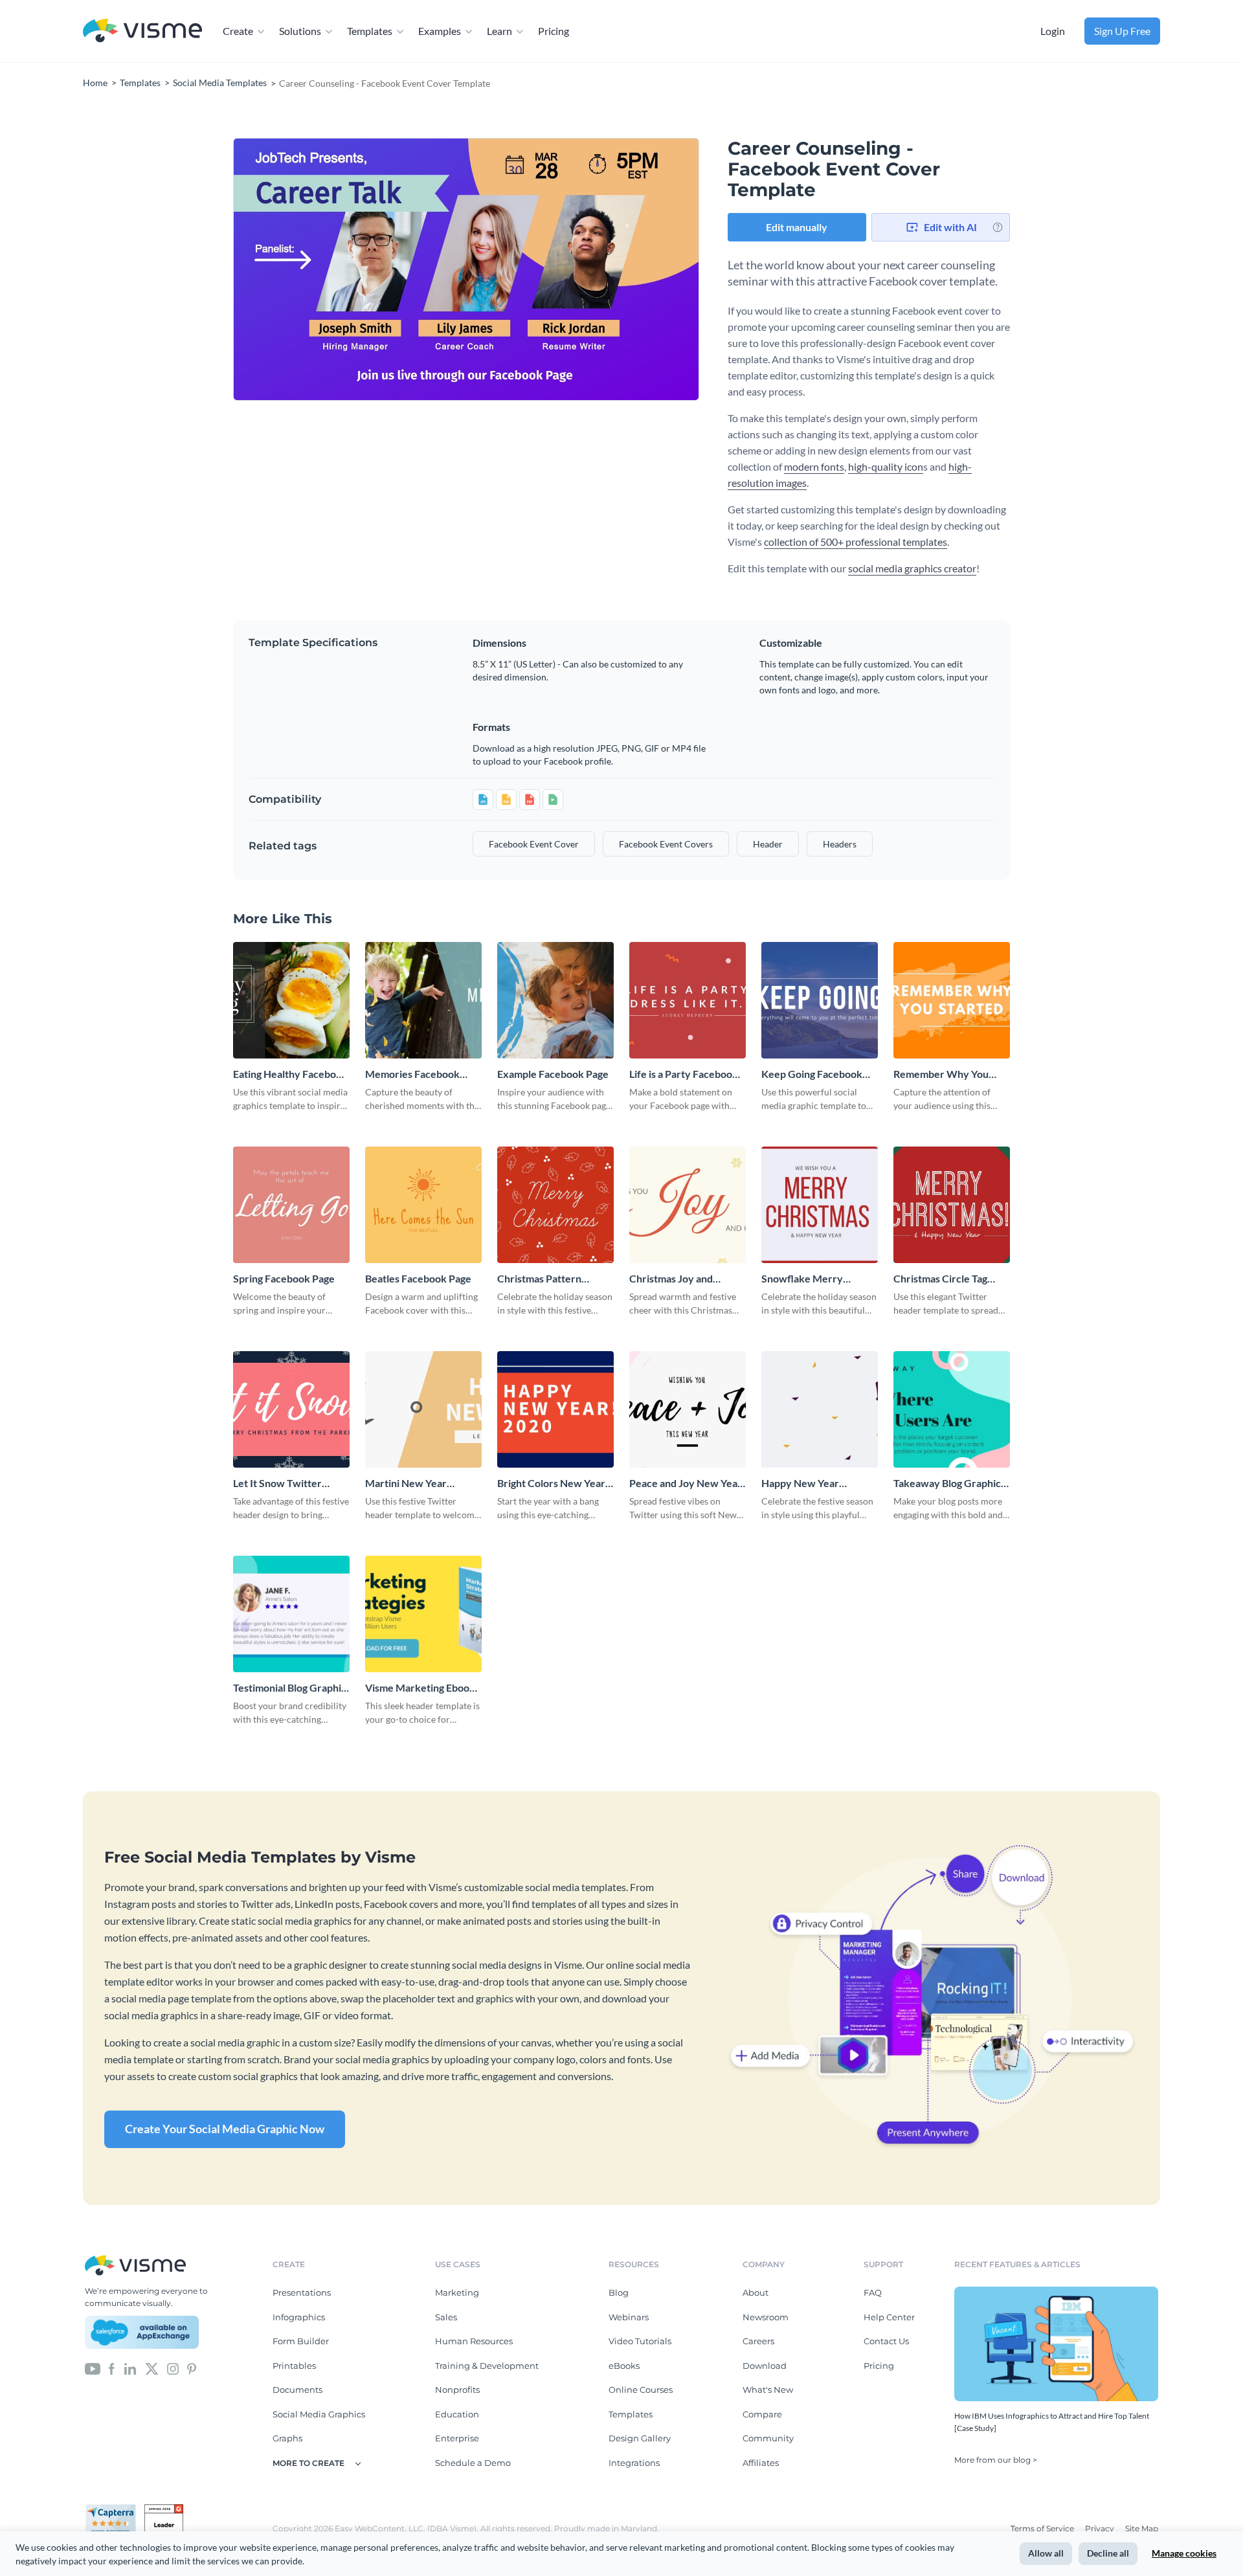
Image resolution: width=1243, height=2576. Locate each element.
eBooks (624, 2366)
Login (1053, 31)
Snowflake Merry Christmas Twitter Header (803, 1279)
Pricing (554, 31)
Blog (619, 2292)
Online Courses (641, 2390)
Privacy (1101, 2528)
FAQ (873, 2292)
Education (457, 2414)
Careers (758, 2341)
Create (238, 31)
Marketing (457, 2292)
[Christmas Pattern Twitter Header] (555, 1205)
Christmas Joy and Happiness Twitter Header (672, 1279)
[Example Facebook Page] (555, 1000)
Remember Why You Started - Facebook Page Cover (950, 1074)
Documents (297, 2390)
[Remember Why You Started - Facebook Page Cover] (952, 1000)
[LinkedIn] (130, 2368)
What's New (768, 2390)
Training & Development (487, 2366)
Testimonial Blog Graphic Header (290, 1688)
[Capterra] (115, 2509)
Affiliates (761, 2463)
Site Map (1142, 2528)
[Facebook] (112, 2368)
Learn (499, 31)
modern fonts (814, 466)
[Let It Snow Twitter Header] (291, 1409)
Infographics (299, 2317)
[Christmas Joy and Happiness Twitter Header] (688, 1205)
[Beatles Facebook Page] (423, 1205)
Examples (440, 31)
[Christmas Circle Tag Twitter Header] (952, 1205)
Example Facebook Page (553, 1074)
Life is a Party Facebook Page (684, 1074)
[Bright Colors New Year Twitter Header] (555, 1409)
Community (768, 2438)
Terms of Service (1043, 2528)
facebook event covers (666, 844)
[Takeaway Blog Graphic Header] (952, 1409)
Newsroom (766, 2317)
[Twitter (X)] (152, 2368)
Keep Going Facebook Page (812, 1074)
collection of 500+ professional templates (856, 542)
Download (765, 2366)
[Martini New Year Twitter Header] (423, 1409)
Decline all (1108, 2553)
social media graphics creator (912, 568)
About (756, 2292)
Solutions (300, 31)
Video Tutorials (640, 2341)
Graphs (287, 2438)
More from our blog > (996, 2460)
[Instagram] (173, 2368)
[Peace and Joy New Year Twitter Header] (688, 1409)
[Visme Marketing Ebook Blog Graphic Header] (423, 1614)
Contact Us (886, 2341)
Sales (446, 2317)
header (768, 844)
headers (840, 844)
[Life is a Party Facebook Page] (688, 1000)
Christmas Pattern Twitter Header (539, 1279)
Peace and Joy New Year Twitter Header (686, 1484)
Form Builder (301, 2341)
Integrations (634, 2463)
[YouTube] (93, 2368)
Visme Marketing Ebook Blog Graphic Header (420, 1688)
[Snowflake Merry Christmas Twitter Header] (820, 1205)
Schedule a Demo (473, 2463)
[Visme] (142, 31)
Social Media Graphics (319, 2414)
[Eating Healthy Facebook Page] (291, 1000)
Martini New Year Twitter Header (406, 1484)
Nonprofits (457, 2390)
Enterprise (457, 2438)
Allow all (1046, 2553)
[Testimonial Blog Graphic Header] (291, 1614)
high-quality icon (886, 466)
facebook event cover (534, 844)
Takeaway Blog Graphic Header (947, 1484)
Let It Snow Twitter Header (277, 1484)
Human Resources (474, 2341)
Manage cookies (1184, 2553)
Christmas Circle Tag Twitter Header (940, 1279)
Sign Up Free (1122, 31)
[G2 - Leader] (164, 2509)
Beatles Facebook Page (418, 1278)
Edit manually (797, 227)
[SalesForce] (142, 2333)
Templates (370, 31)
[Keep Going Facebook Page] (820, 1000)
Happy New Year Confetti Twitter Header (818, 1484)
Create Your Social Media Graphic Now (225, 2129)
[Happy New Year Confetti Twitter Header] (820, 1409)
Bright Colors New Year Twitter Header (551, 1484)
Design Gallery (640, 2438)
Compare (762, 2414)
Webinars (629, 2317)
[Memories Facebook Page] (423, 1000)
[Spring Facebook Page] (291, 1205)
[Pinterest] (192, 2368)
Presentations (302, 2292)
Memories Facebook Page (412, 1074)
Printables (294, 2366)
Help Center (889, 2317)
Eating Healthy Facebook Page (290, 1074)
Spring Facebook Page (284, 1278)
